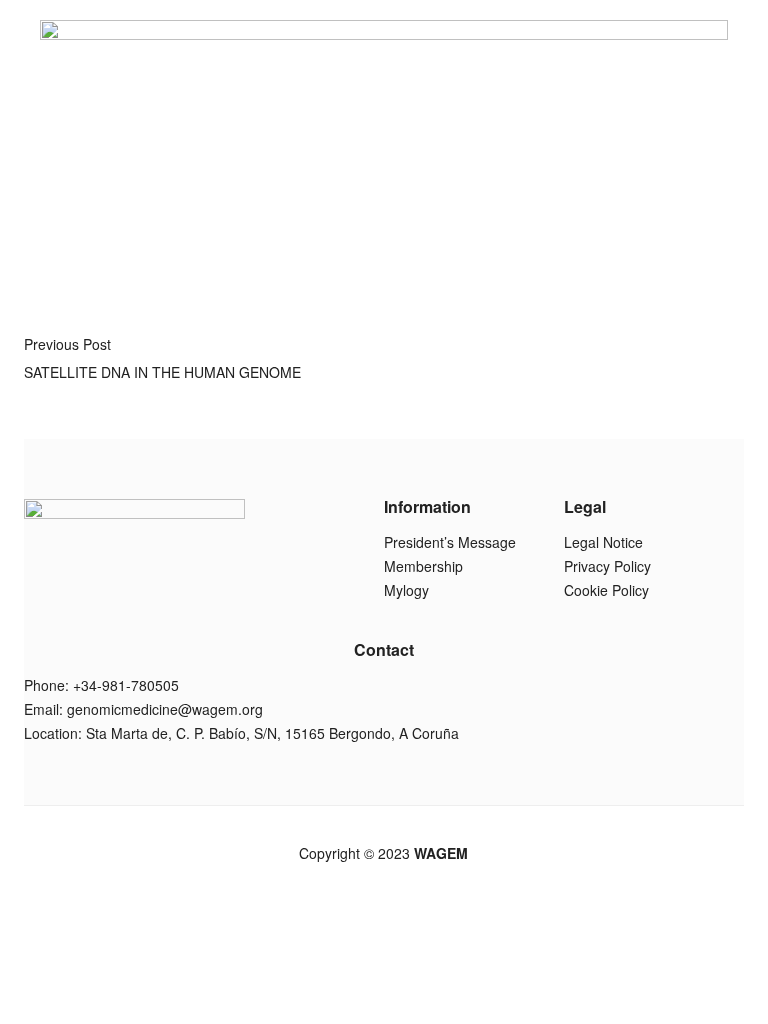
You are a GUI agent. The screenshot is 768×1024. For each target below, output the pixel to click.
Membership (423, 566)
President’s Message (450, 542)
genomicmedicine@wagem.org (165, 709)
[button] (583, 241)
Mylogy (406, 590)
